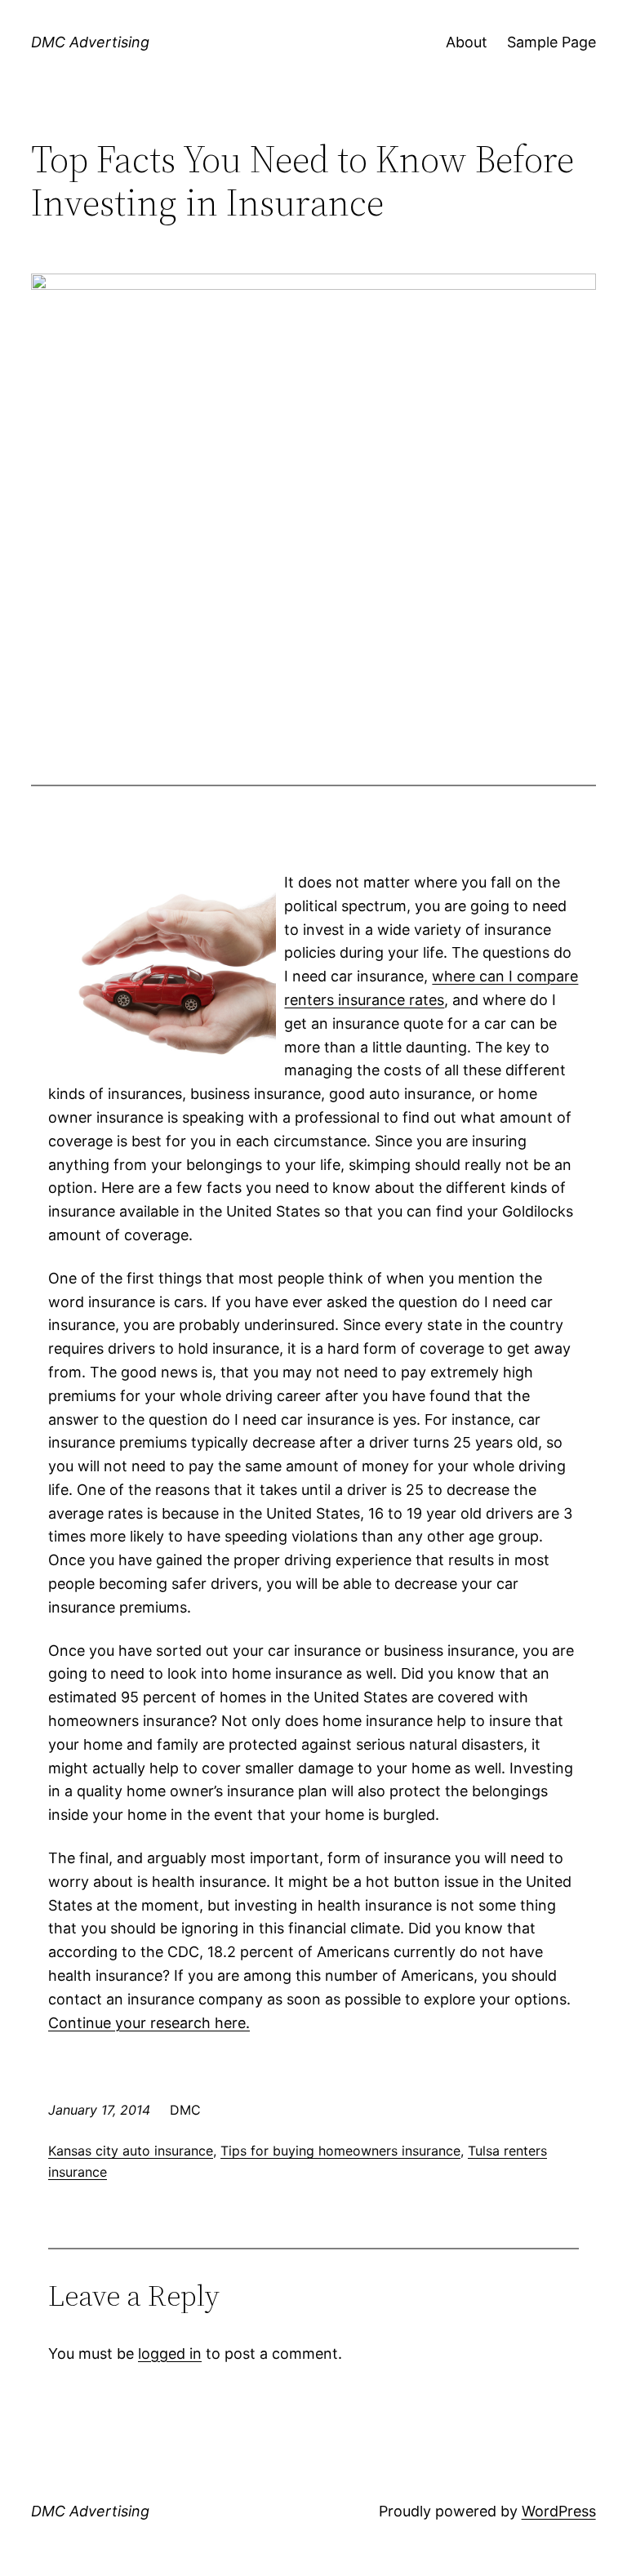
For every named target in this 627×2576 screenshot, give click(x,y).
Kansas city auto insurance (131, 2151)
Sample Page (551, 42)
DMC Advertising (90, 42)
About (467, 42)
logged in (170, 2354)
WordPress (559, 2511)
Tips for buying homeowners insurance (340, 2151)
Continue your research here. (149, 2023)
